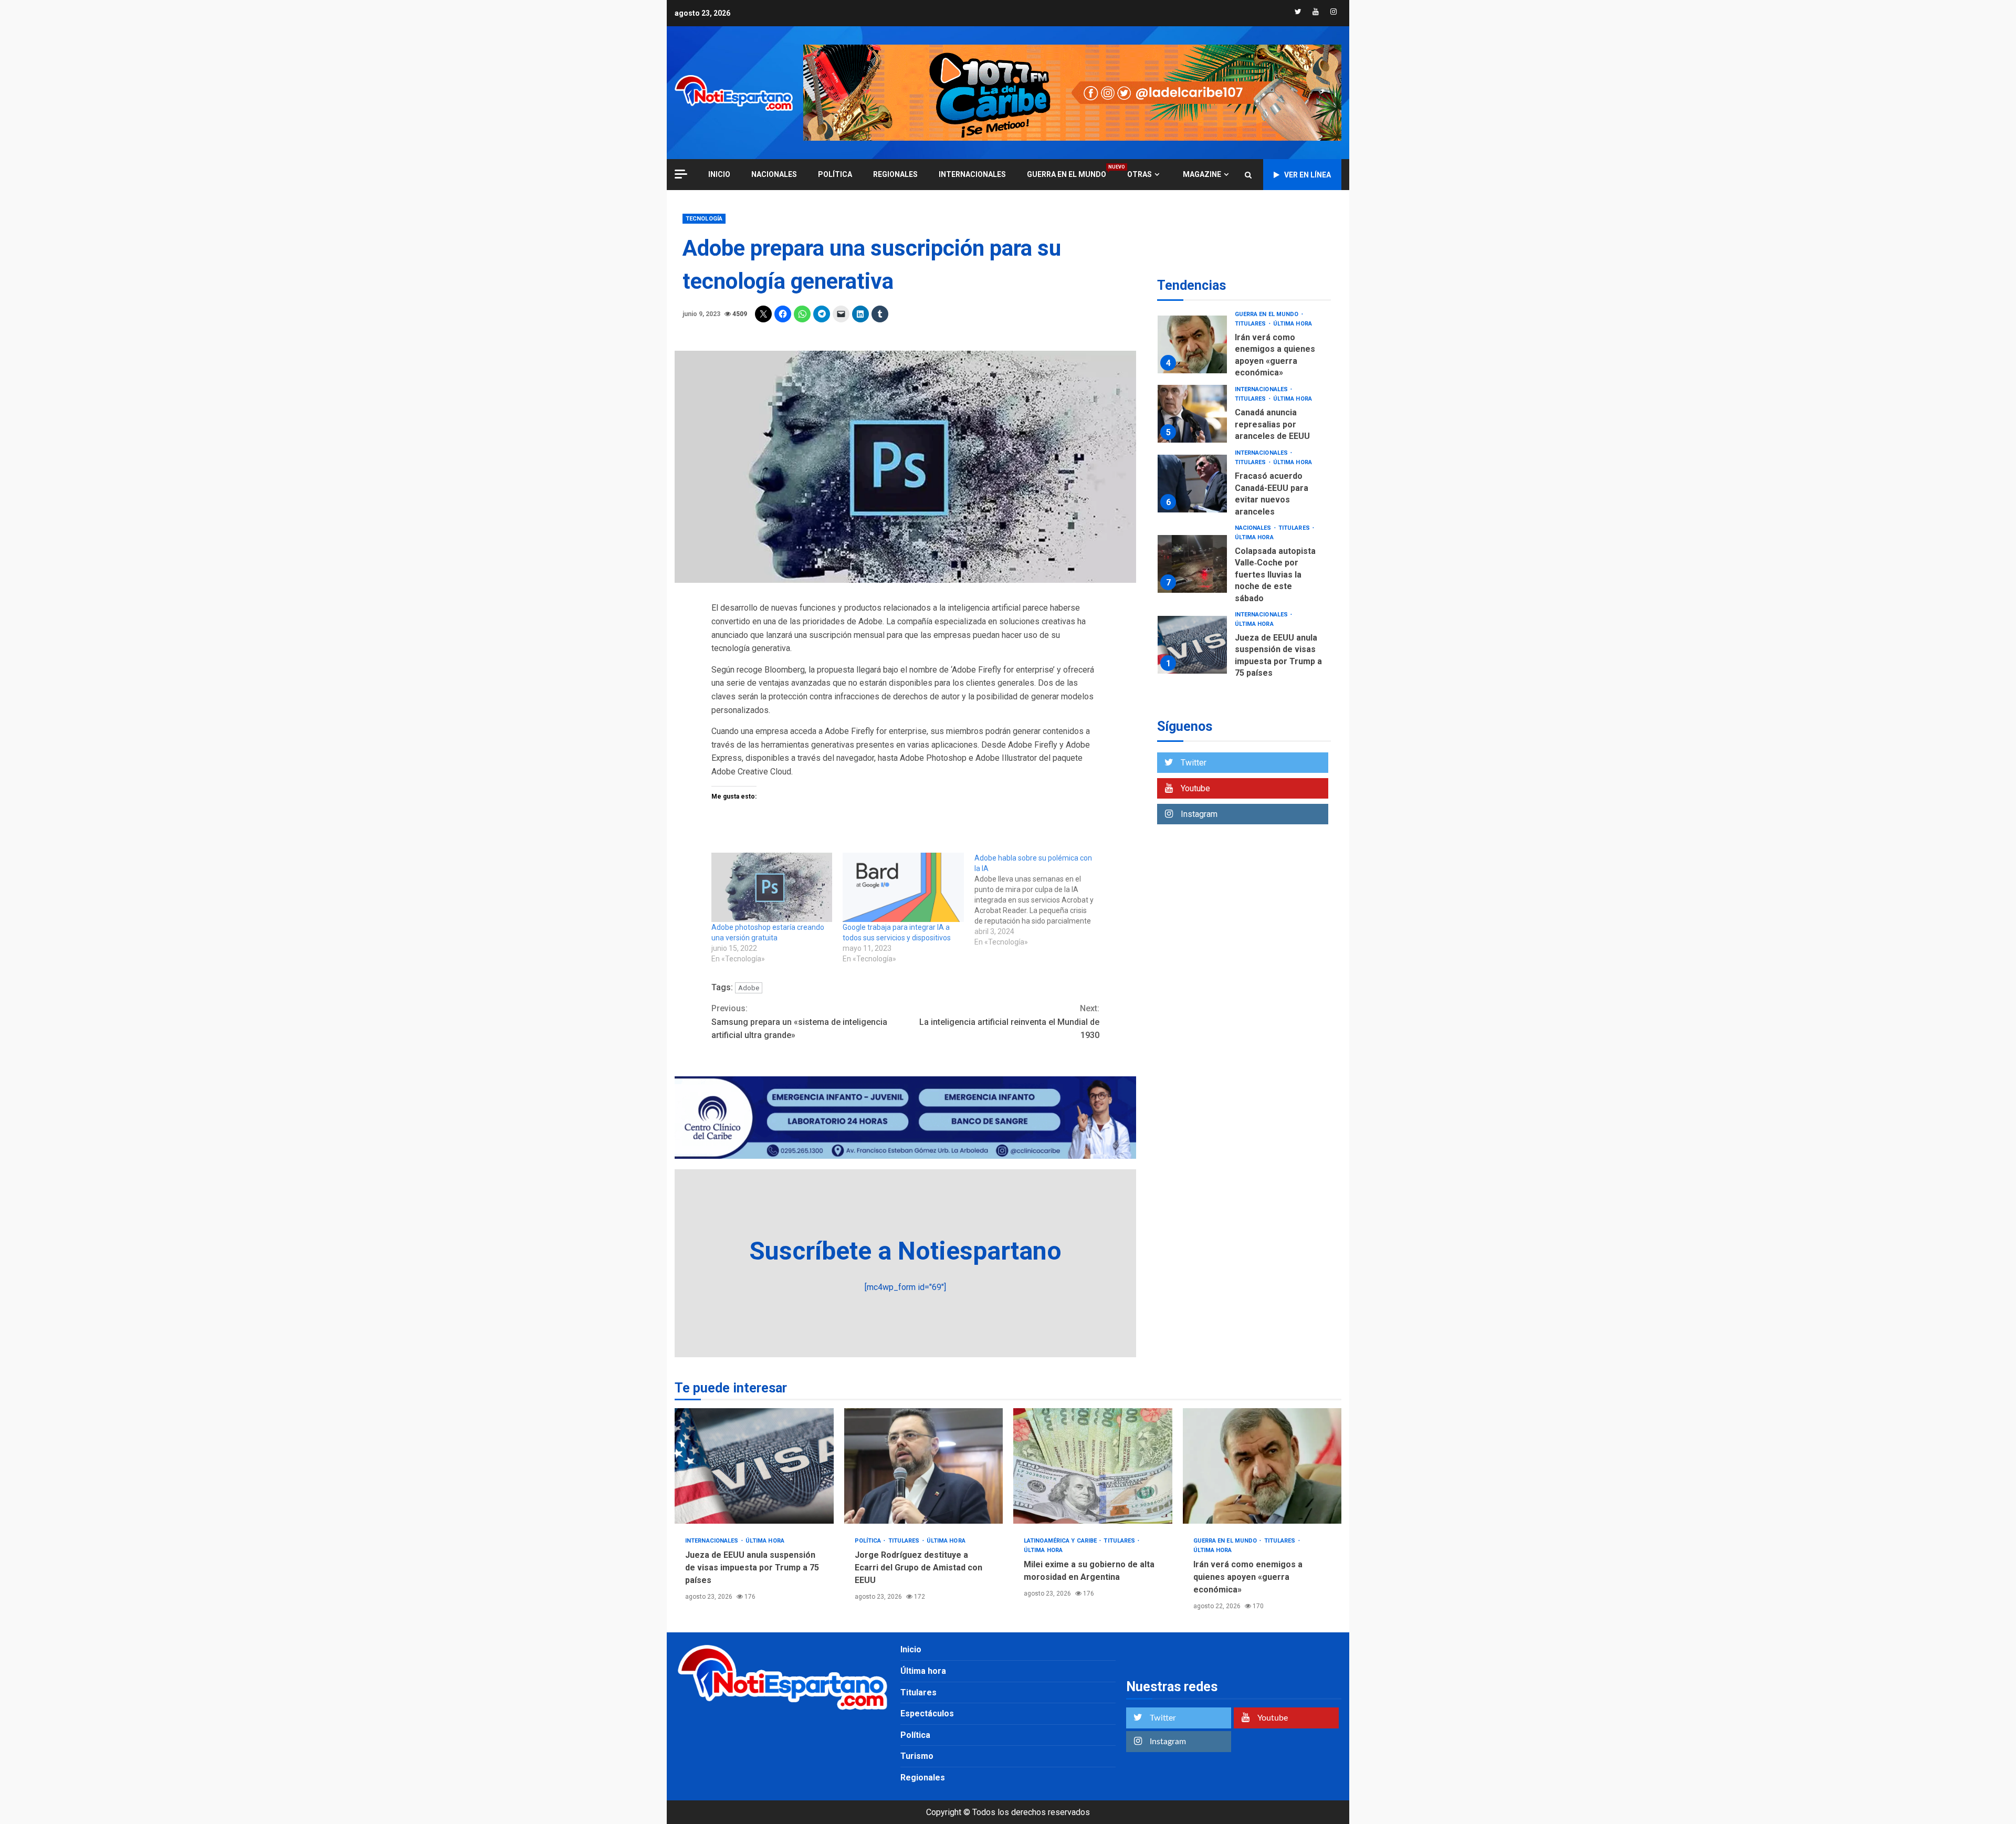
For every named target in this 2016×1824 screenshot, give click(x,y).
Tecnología (704, 219)
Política (835, 174)
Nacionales (774, 174)
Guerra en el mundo (1067, 174)
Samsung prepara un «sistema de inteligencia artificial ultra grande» (799, 1022)
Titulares (1251, 324)
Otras (1140, 174)
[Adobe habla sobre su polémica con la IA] (1040, 900)
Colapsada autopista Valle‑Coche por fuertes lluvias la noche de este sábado (1192, 564)
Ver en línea (1308, 175)
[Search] (1248, 175)
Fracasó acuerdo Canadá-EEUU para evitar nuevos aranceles (1192, 484)
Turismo (917, 1756)
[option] (1244, 347)
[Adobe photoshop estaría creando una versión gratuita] (772, 887)
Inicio (911, 1649)
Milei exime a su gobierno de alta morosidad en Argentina (1093, 1466)
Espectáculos (927, 1713)
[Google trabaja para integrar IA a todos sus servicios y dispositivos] (903, 887)
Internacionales (972, 174)
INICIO (719, 174)
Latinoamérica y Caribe (1061, 1541)
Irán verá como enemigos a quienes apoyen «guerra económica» (1192, 344)
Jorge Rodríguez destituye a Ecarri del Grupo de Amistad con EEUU (924, 1466)
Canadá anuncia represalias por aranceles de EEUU (1192, 414)
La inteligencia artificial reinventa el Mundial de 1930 (1009, 1022)
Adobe (749, 988)
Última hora (1293, 324)
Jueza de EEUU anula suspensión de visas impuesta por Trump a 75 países (1192, 645)
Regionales (895, 174)
